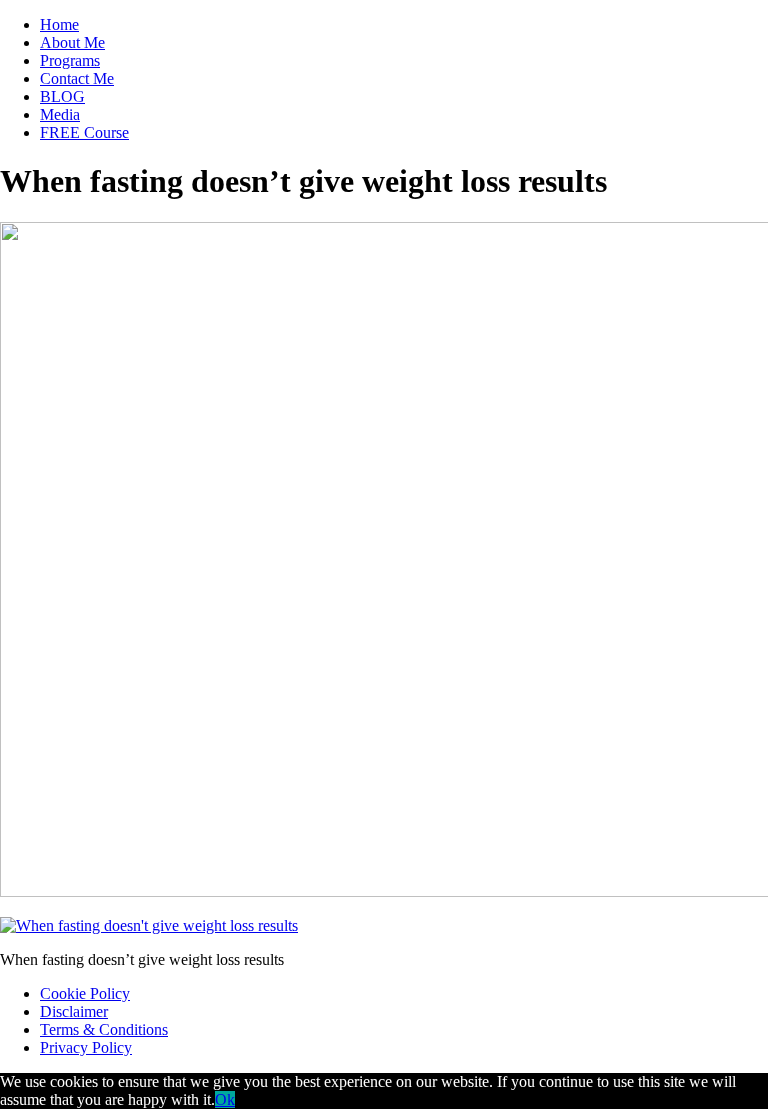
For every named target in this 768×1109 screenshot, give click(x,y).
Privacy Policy (86, 1047)
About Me (72, 42)
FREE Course (84, 132)
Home (59, 24)
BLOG (62, 96)
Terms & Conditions (104, 1029)
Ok (225, 1099)
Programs (70, 60)
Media (60, 114)
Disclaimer (74, 1011)
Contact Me (77, 78)
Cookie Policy (85, 993)
